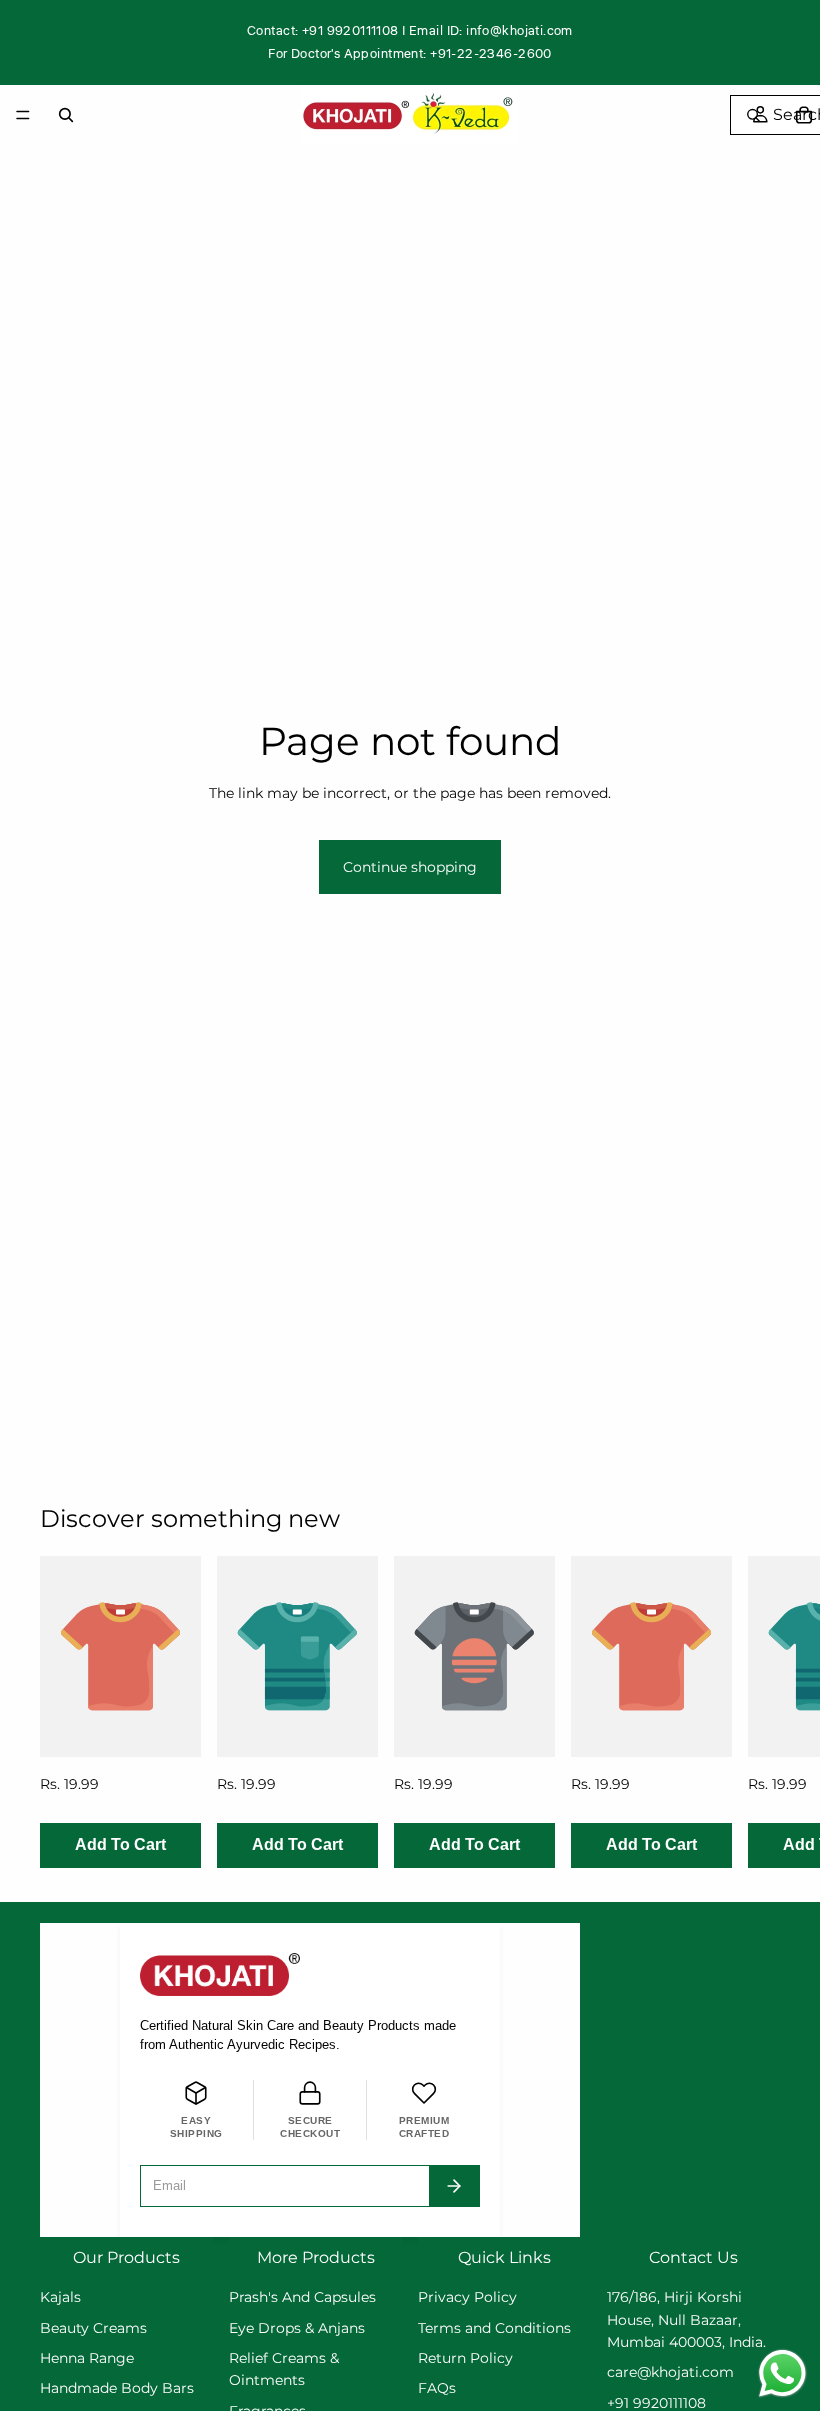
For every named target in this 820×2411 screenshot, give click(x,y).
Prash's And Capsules (302, 2297)
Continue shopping (410, 867)
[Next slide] (758, 1712)
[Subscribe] (454, 2186)
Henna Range (87, 2358)
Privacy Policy (467, 2297)
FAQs (437, 2388)
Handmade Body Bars (117, 2388)
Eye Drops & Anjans (297, 2328)
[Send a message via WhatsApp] (782, 2373)
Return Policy (465, 2358)
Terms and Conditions (494, 2328)
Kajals (60, 2297)
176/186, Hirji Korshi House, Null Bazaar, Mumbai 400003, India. (686, 2319)
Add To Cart (120, 1845)
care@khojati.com (670, 2372)
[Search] (66, 115)
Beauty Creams (93, 2328)
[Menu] (23, 115)
